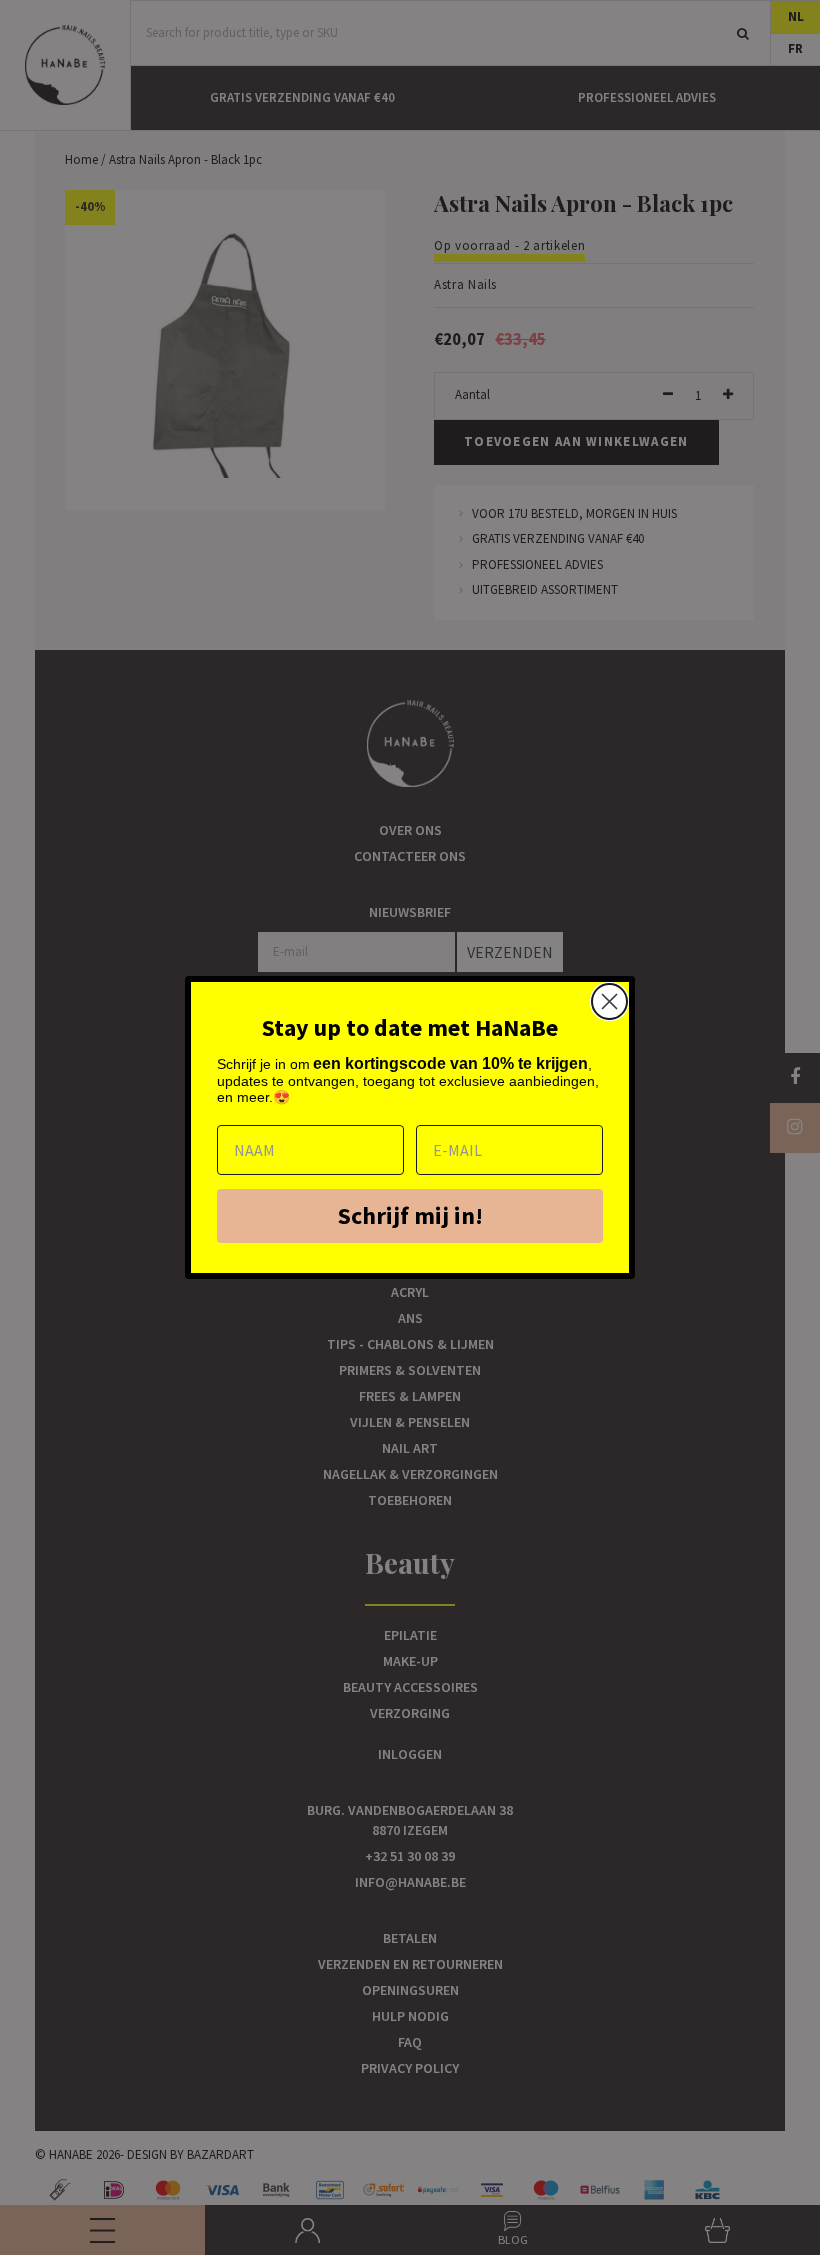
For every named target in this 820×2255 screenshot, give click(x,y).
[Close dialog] (609, 1001)
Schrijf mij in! (410, 1215)
